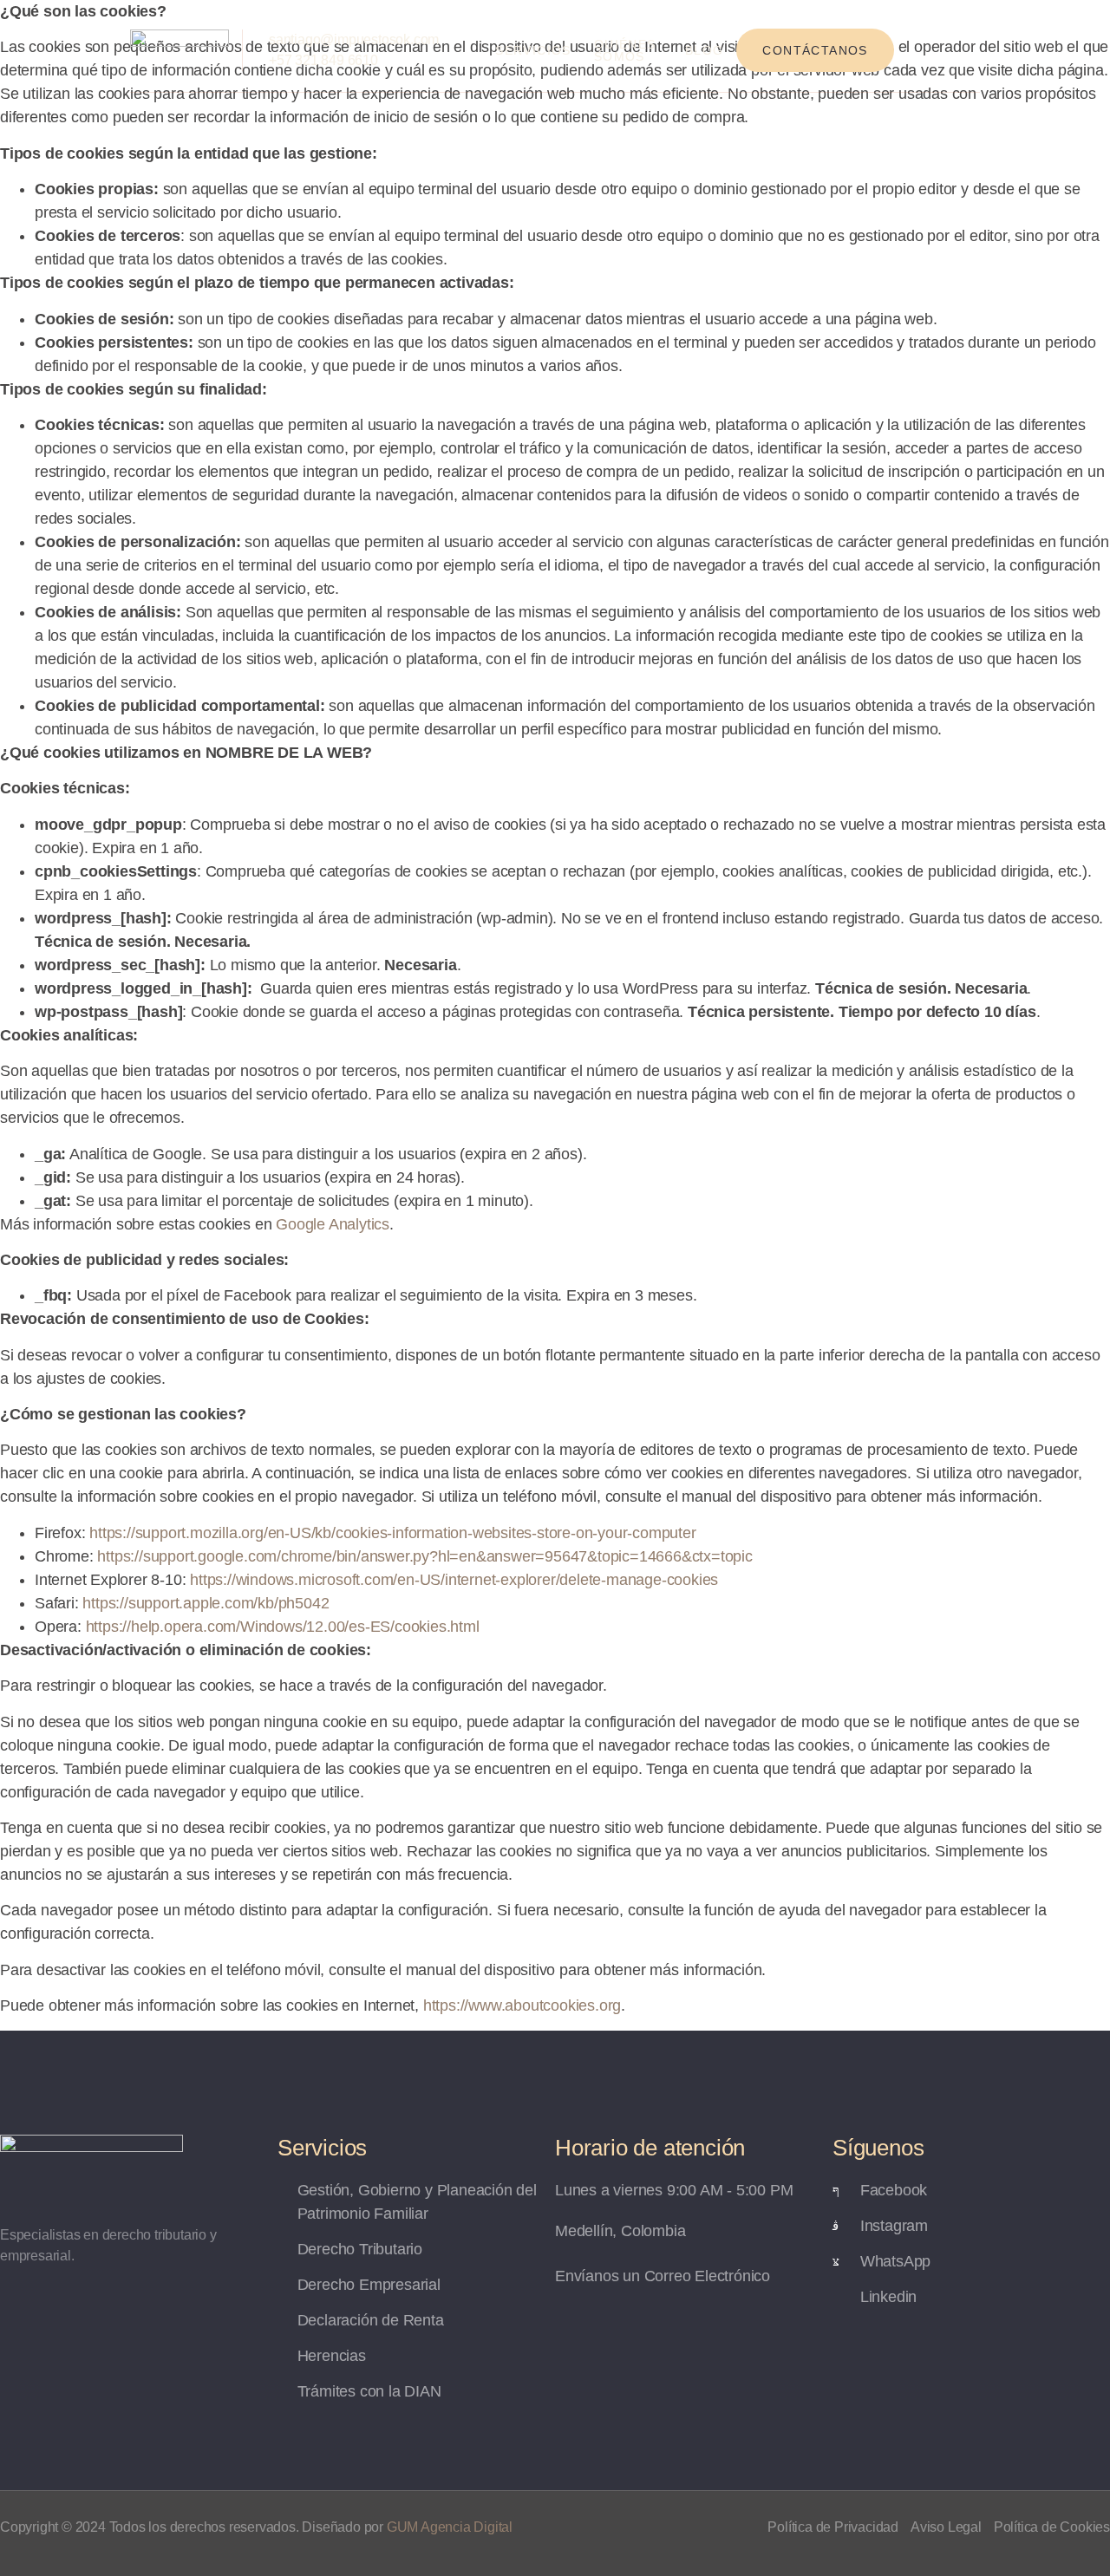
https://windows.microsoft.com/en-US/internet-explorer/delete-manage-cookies (454, 1580)
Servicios (533, 50)
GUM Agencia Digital (450, 2527)
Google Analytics (333, 1224)
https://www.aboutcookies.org (522, 2005)
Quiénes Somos (625, 50)
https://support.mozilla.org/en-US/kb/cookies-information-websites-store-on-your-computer (392, 1533)
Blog (705, 50)
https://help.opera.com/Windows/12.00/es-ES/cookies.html (283, 1627)
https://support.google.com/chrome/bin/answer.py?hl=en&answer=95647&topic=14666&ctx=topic (424, 1556)
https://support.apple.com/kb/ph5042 (206, 1603)
